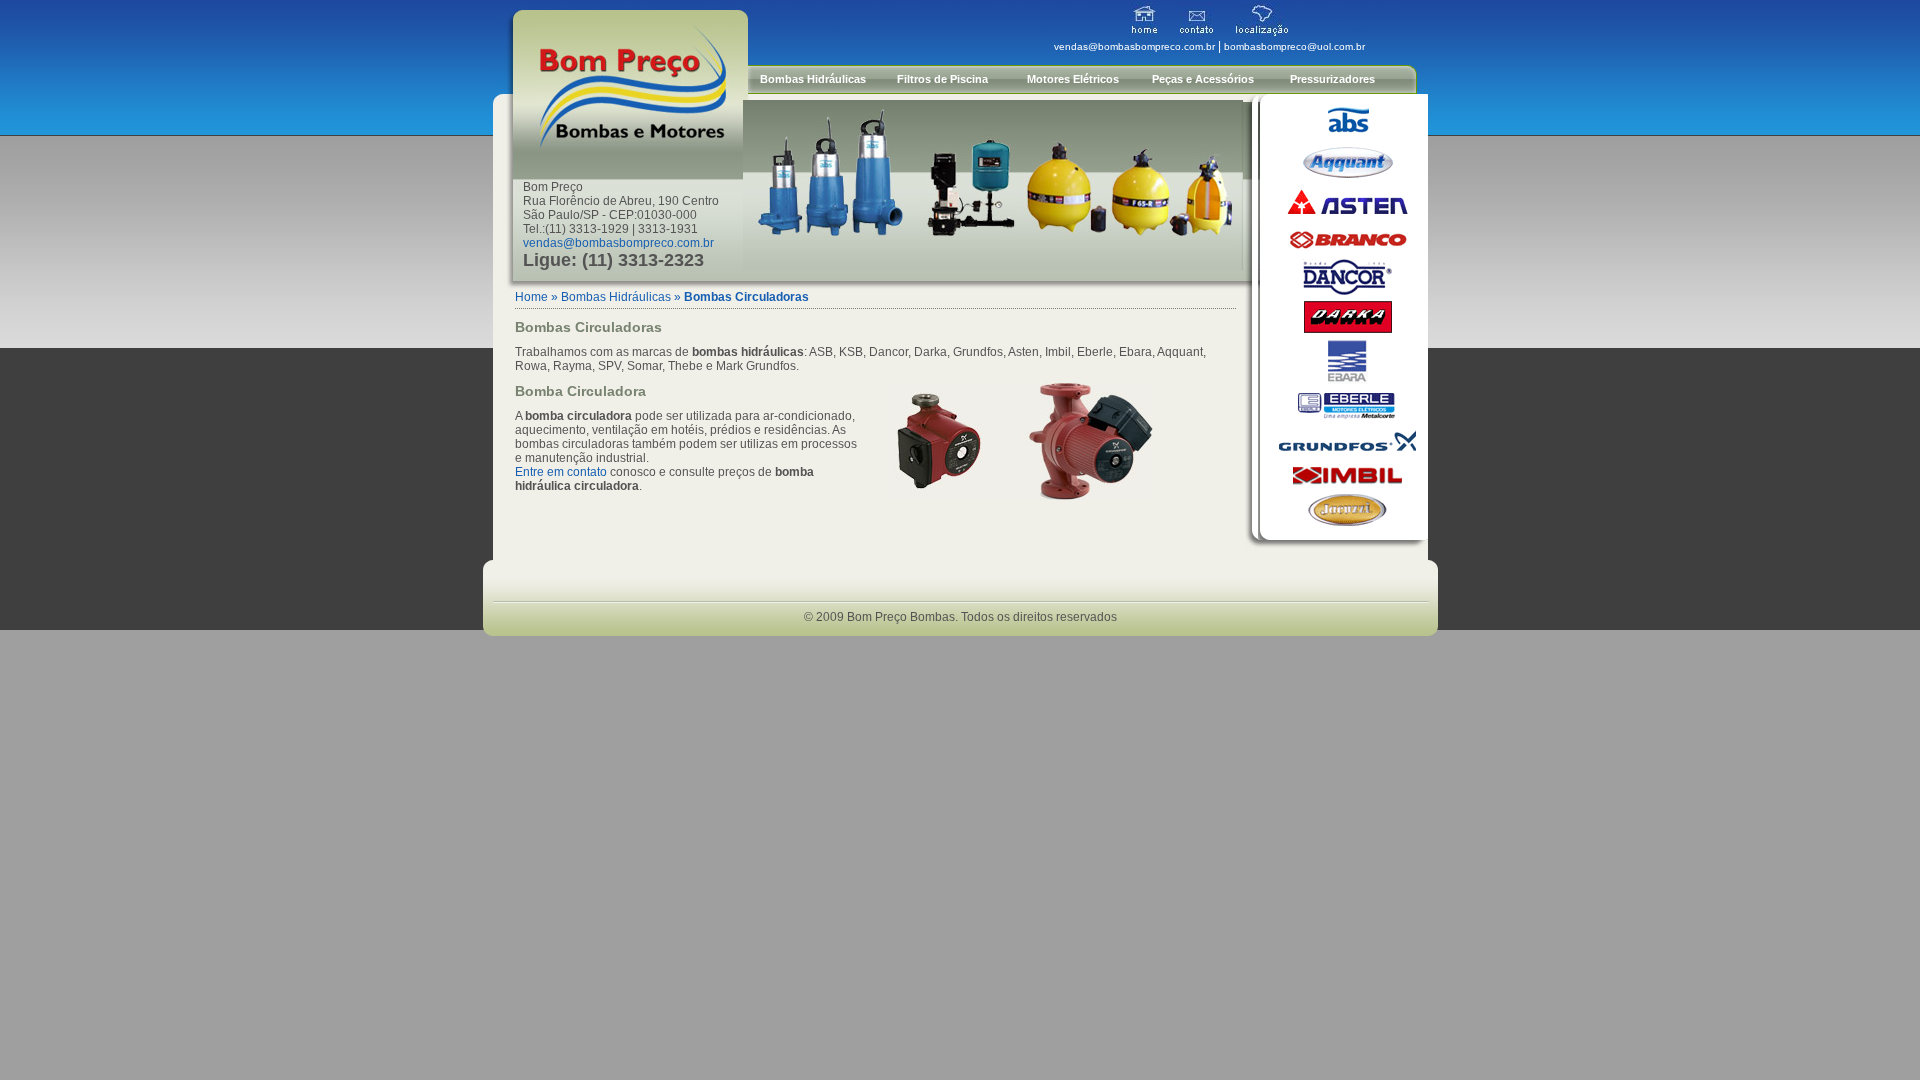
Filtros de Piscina (942, 79)
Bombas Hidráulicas (813, 79)
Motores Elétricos (1073, 79)
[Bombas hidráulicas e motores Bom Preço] (1144, 32)
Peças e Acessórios (1203, 79)
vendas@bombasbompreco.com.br (618, 243)
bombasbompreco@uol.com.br (1294, 46)
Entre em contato (561, 472)
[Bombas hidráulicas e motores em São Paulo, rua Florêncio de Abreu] (1262, 32)
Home (531, 297)
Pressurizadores (1332, 79)
